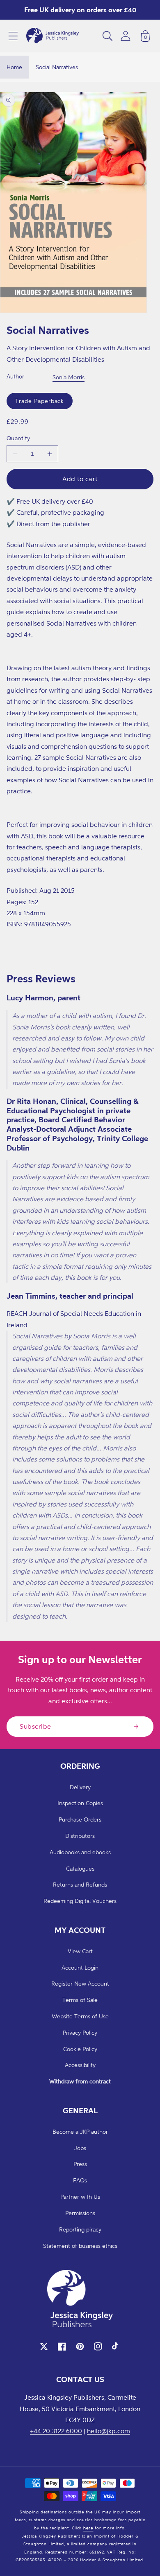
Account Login (80, 1967)
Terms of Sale (80, 2000)
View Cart (80, 1951)
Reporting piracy (80, 2229)
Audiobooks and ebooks (80, 1852)
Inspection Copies (80, 1803)
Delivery (80, 1787)
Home (14, 67)
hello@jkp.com (109, 2431)
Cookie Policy (80, 2049)
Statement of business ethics (80, 2246)
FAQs (80, 2180)
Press (80, 2164)
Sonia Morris (69, 377)
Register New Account (80, 1983)
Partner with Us (80, 2197)
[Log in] (126, 36)
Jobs (80, 2148)
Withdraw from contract (80, 2081)
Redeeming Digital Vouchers (80, 1901)
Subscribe (35, 1726)
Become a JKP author (80, 2131)
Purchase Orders (80, 1819)
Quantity (18, 438)
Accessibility (80, 2065)
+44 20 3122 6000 (56, 2431)
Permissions (80, 2213)
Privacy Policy (80, 2032)
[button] (13, 36)
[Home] (53, 36)
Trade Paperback (40, 401)
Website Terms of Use (80, 2016)
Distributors (80, 1836)
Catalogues (80, 1868)
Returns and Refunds (80, 1884)
